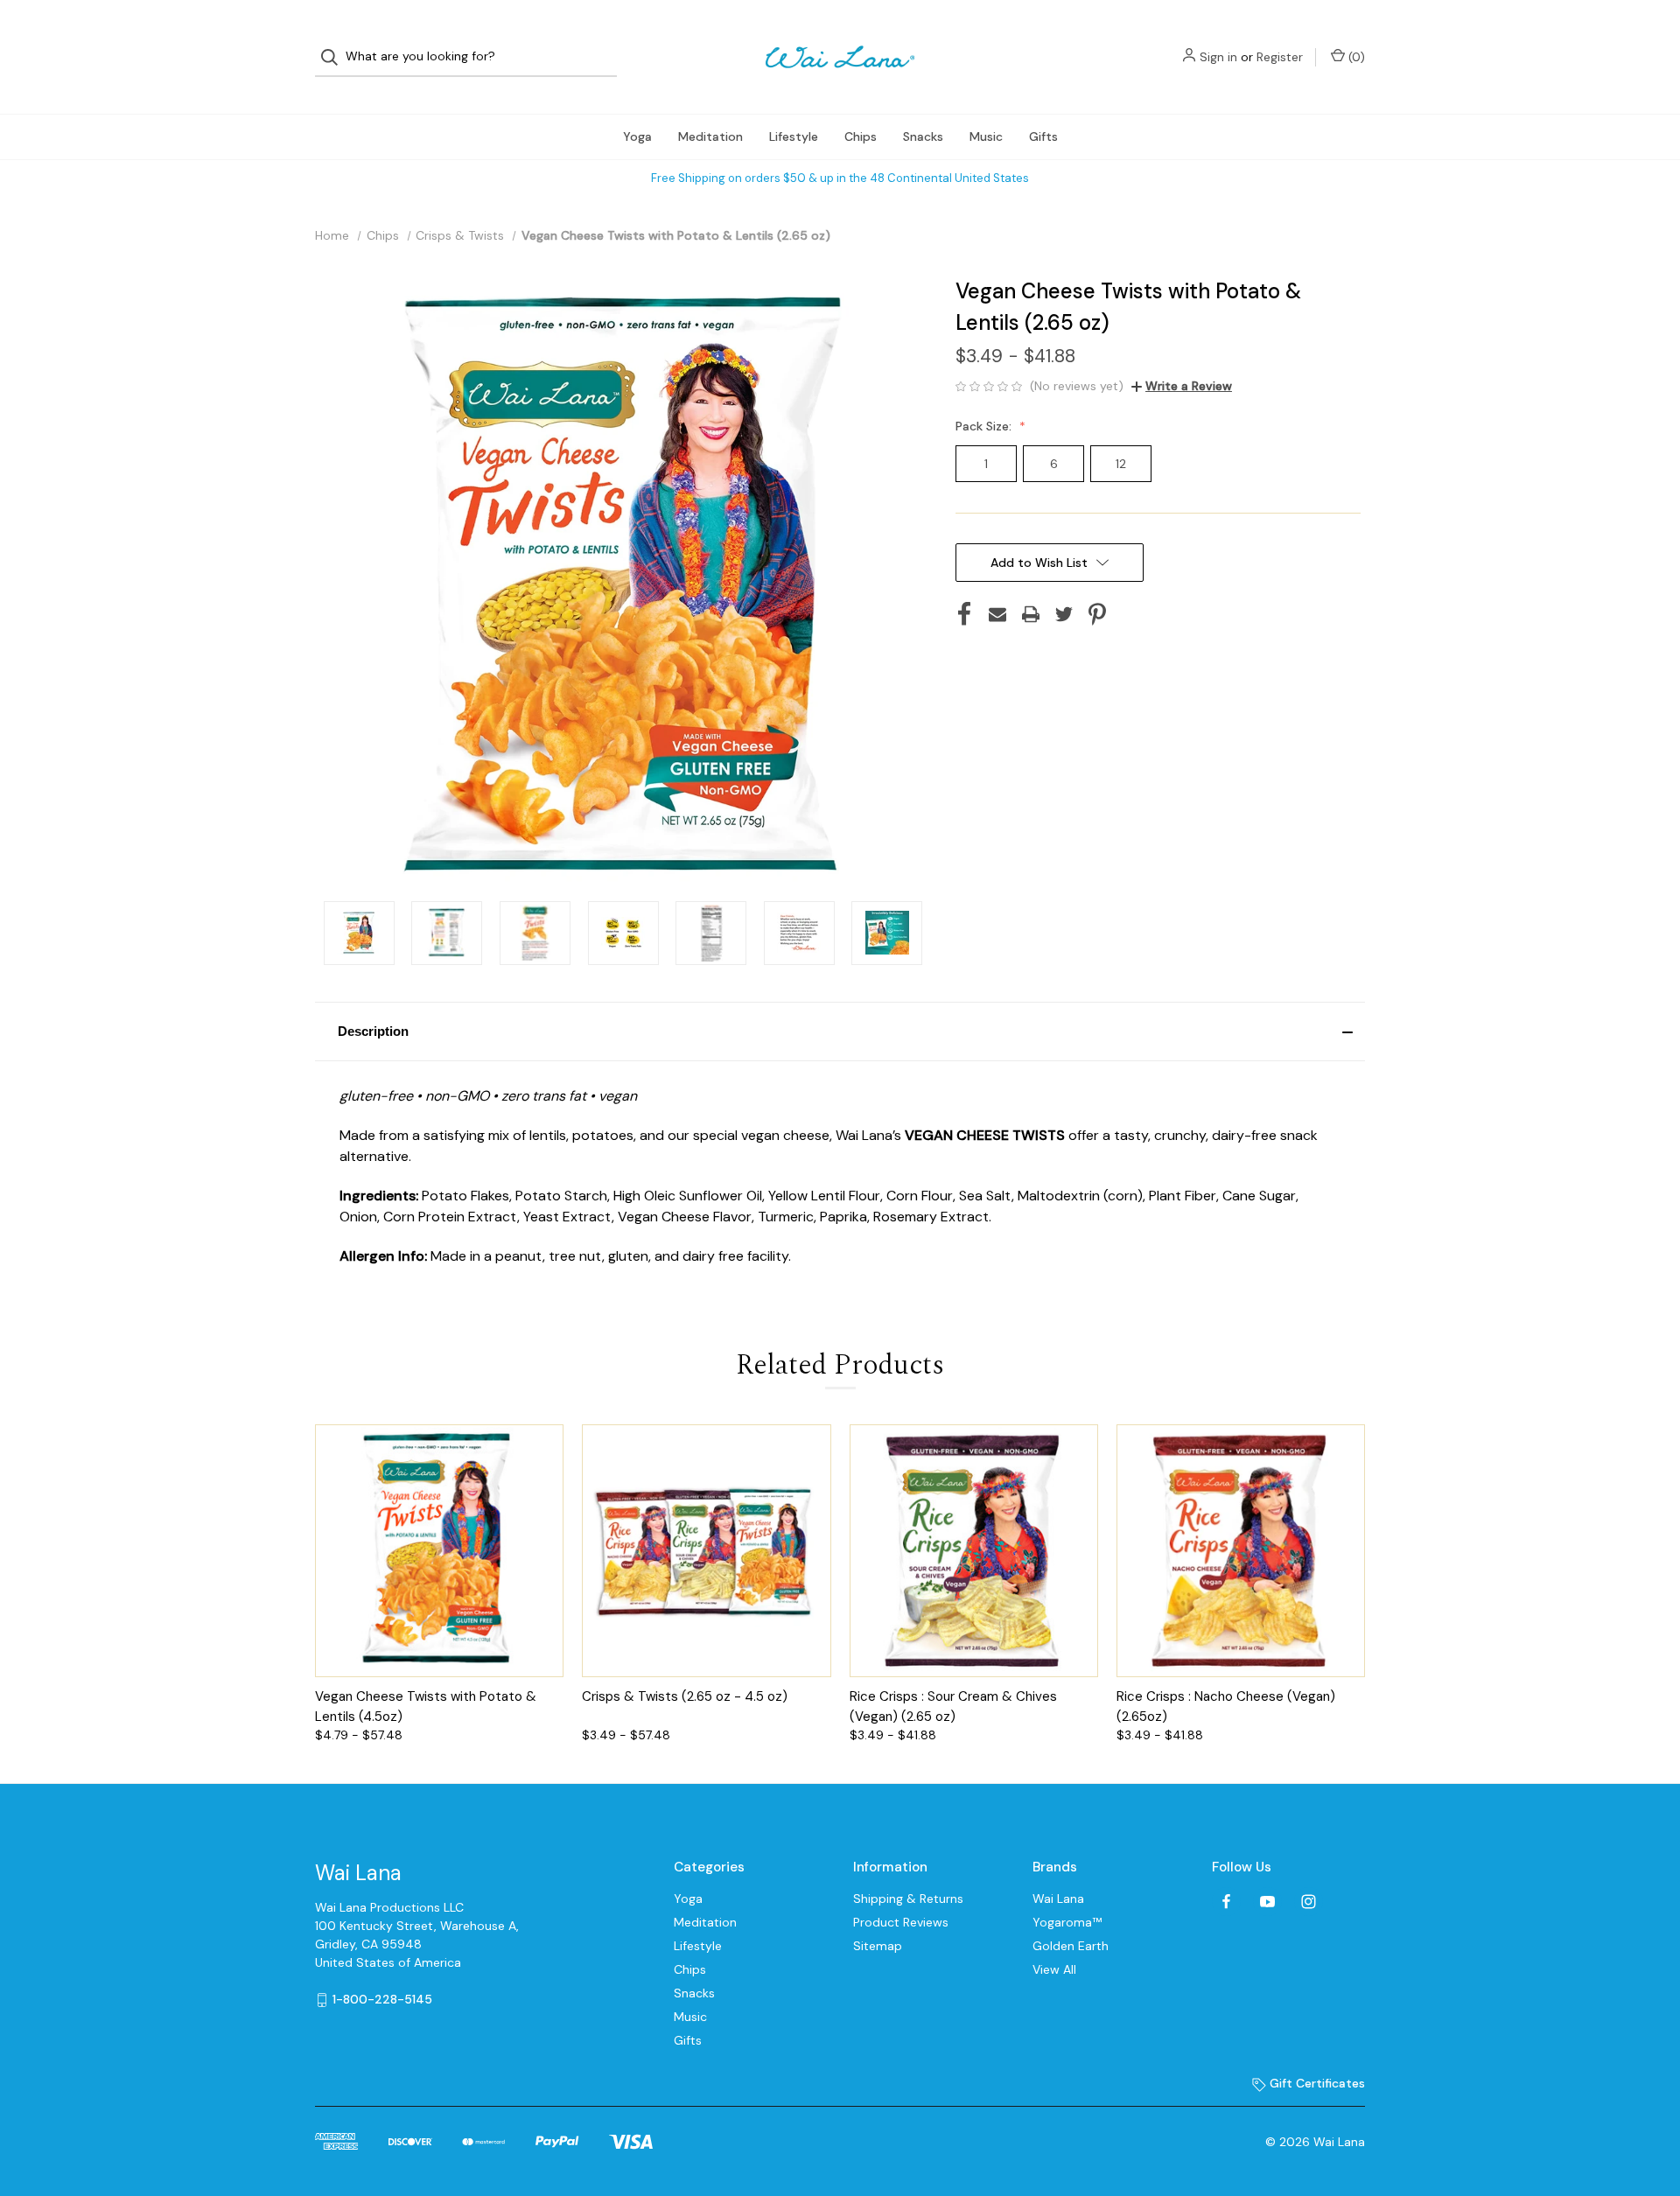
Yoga (637, 136)
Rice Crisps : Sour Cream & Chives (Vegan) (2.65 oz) (953, 1706)
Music (986, 136)
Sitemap (878, 1946)
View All (1054, 1969)
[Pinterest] (1097, 614)
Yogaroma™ (1067, 1922)
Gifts (1043, 136)
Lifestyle (794, 136)
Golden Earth (1071, 1946)
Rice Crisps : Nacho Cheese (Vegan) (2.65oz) (1226, 1706)
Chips (861, 136)
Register (1280, 57)
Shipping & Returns (908, 1899)
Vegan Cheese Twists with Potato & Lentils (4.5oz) (426, 1706)
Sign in (1218, 57)
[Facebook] (964, 614)
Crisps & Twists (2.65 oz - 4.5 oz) (685, 1696)
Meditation (710, 136)
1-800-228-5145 (382, 1999)
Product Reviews (901, 1922)
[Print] (1031, 614)
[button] (840, 1032)
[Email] (997, 614)
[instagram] (1309, 1902)
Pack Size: (985, 426)
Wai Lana (1058, 1899)
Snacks (923, 136)
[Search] (335, 57)
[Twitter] (1064, 614)
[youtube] (1267, 1902)
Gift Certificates (1316, 2083)
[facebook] (1226, 1902)
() (1355, 57)
